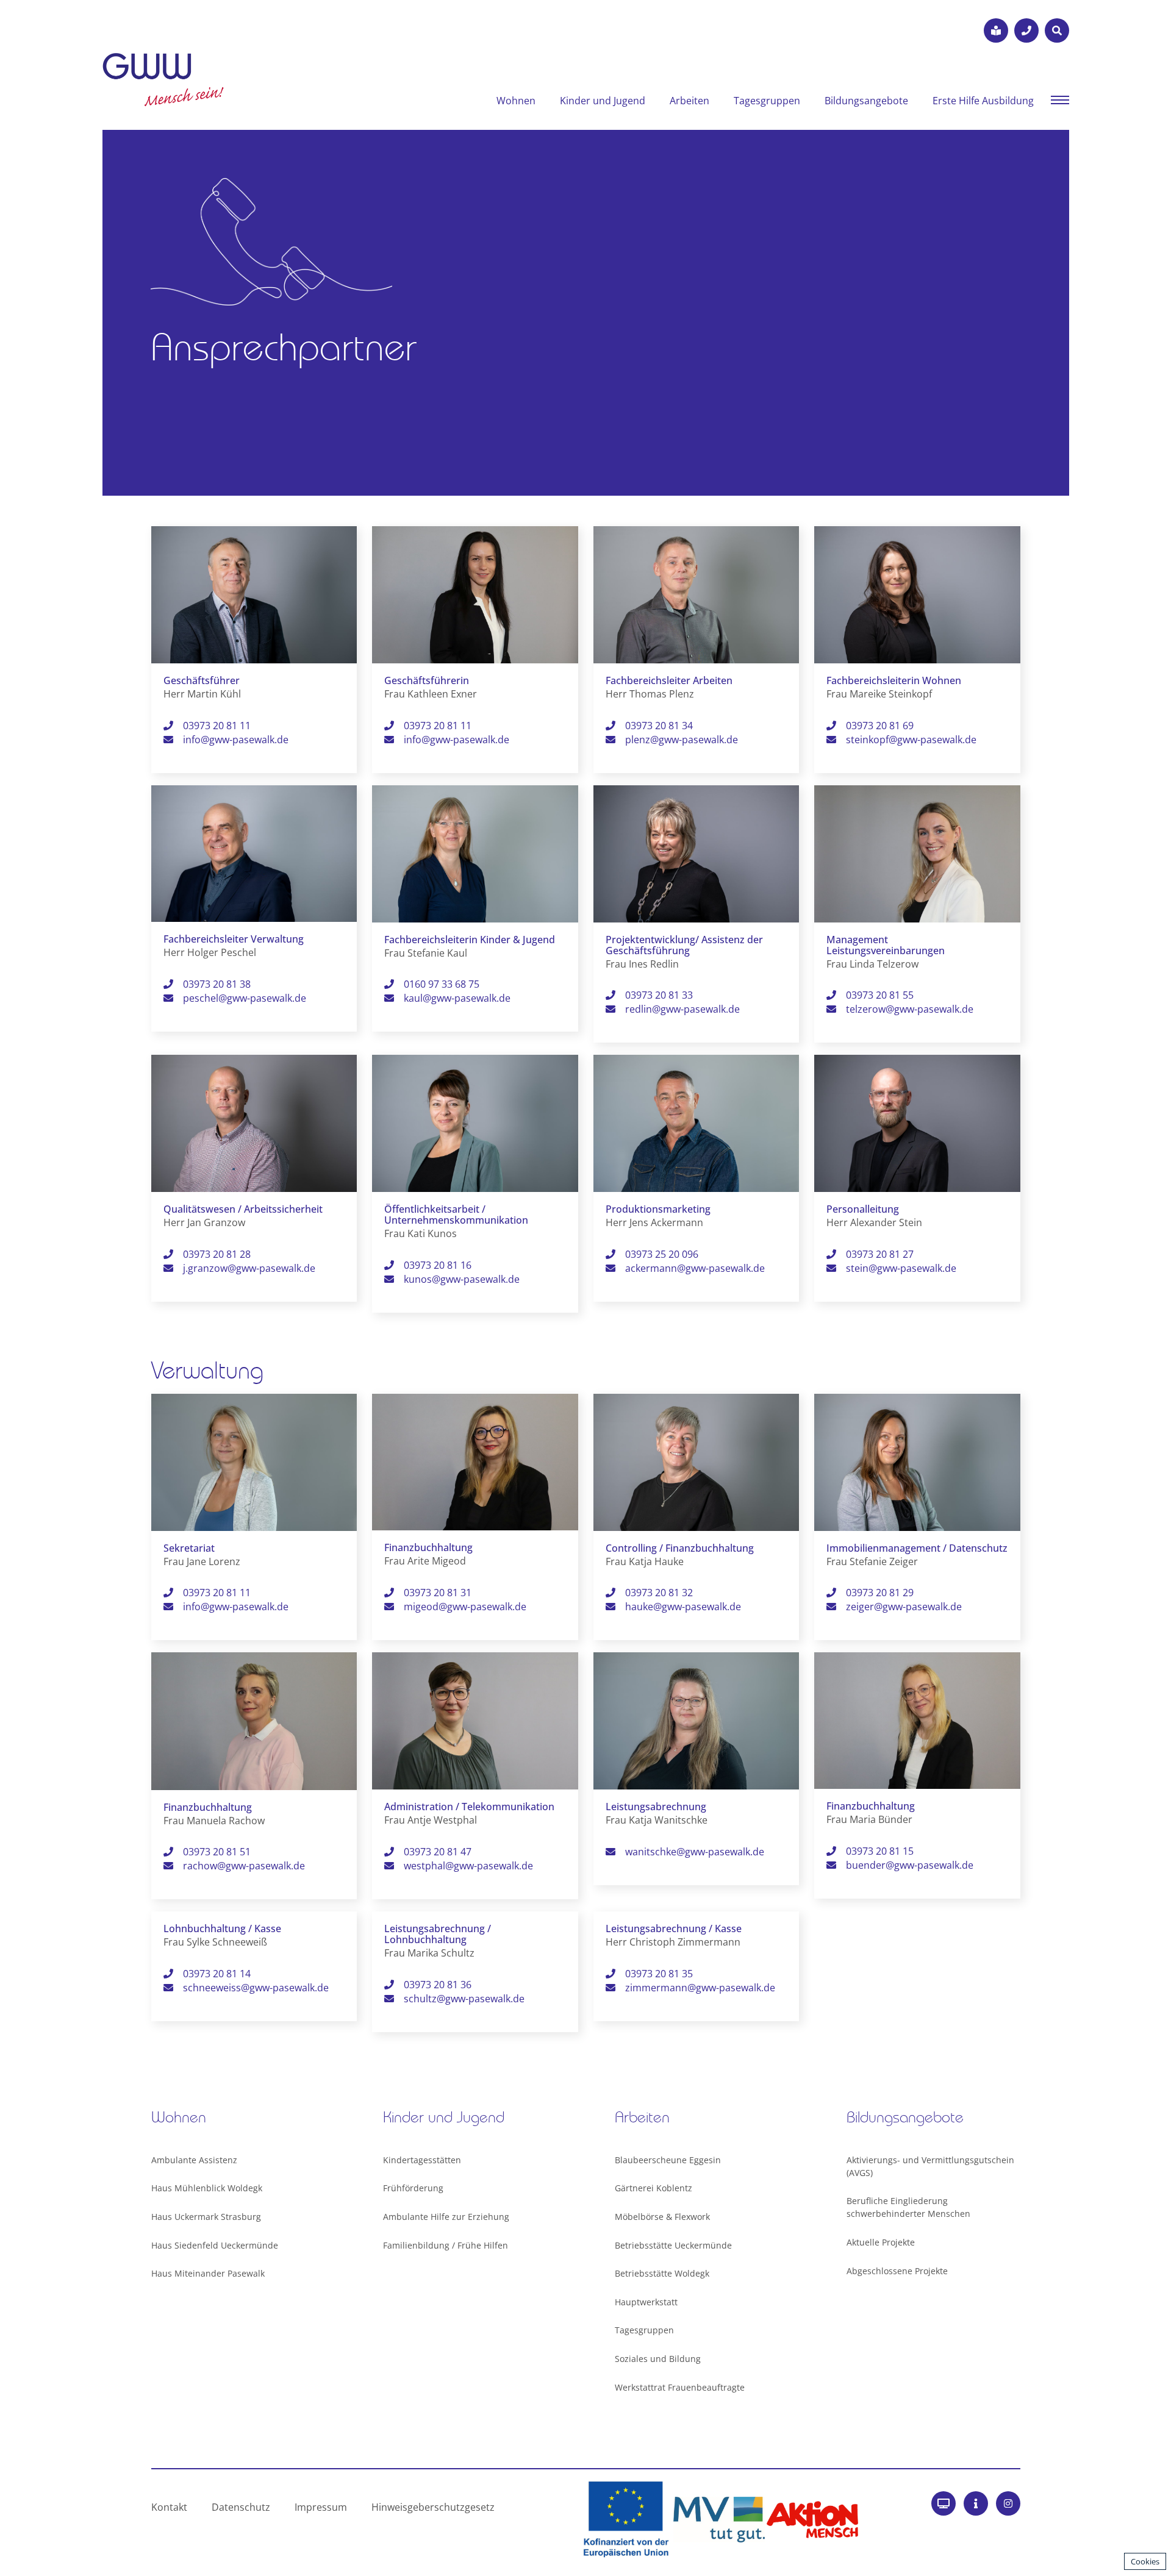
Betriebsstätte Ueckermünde (673, 2245)
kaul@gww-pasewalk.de (457, 998)
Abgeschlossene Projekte (897, 2271)
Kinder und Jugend (603, 101)
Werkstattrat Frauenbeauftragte (680, 2387)
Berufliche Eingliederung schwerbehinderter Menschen (908, 2207)
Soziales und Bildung (658, 2359)
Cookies (1145, 2561)
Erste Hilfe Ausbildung (983, 101)
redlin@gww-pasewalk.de (682, 1009)
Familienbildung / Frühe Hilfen (446, 2245)
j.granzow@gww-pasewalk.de (249, 1268)
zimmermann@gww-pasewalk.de (700, 1988)
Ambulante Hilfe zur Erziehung (446, 2217)
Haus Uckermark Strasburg (206, 2217)
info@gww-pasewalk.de (236, 740)
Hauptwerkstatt (646, 2302)
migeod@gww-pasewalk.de (465, 1607)
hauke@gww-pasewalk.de (683, 1607)
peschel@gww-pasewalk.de (245, 998)
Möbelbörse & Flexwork (662, 2217)
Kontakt (169, 2507)
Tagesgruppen (767, 101)
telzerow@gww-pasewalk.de (910, 1009)
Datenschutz (241, 2507)
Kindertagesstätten (422, 2160)
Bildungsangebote (866, 101)
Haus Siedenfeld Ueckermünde (215, 2245)
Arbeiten (689, 101)
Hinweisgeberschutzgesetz (433, 2507)
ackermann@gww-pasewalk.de (695, 1268)
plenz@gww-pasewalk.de (682, 740)
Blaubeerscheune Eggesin (668, 2160)
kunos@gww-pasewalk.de (462, 1279)
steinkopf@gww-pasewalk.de (911, 740)
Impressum (321, 2507)
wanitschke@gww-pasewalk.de (695, 1852)
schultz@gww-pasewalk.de (464, 1999)
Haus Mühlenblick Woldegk (207, 2188)
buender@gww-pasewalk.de (910, 1865)
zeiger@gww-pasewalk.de (904, 1607)
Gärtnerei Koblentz (654, 2188)
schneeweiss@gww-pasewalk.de (256, 1988)
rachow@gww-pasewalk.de (244, 1866)
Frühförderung (413, 2188)
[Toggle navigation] (1060, 99)
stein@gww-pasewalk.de (901, 1268)
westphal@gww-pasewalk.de (468, 1866)
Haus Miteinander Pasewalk (208, 2273)
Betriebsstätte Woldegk (662, 2273)
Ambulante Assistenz (194, 2160)
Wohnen (516, 101)
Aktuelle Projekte (881, 2242)
